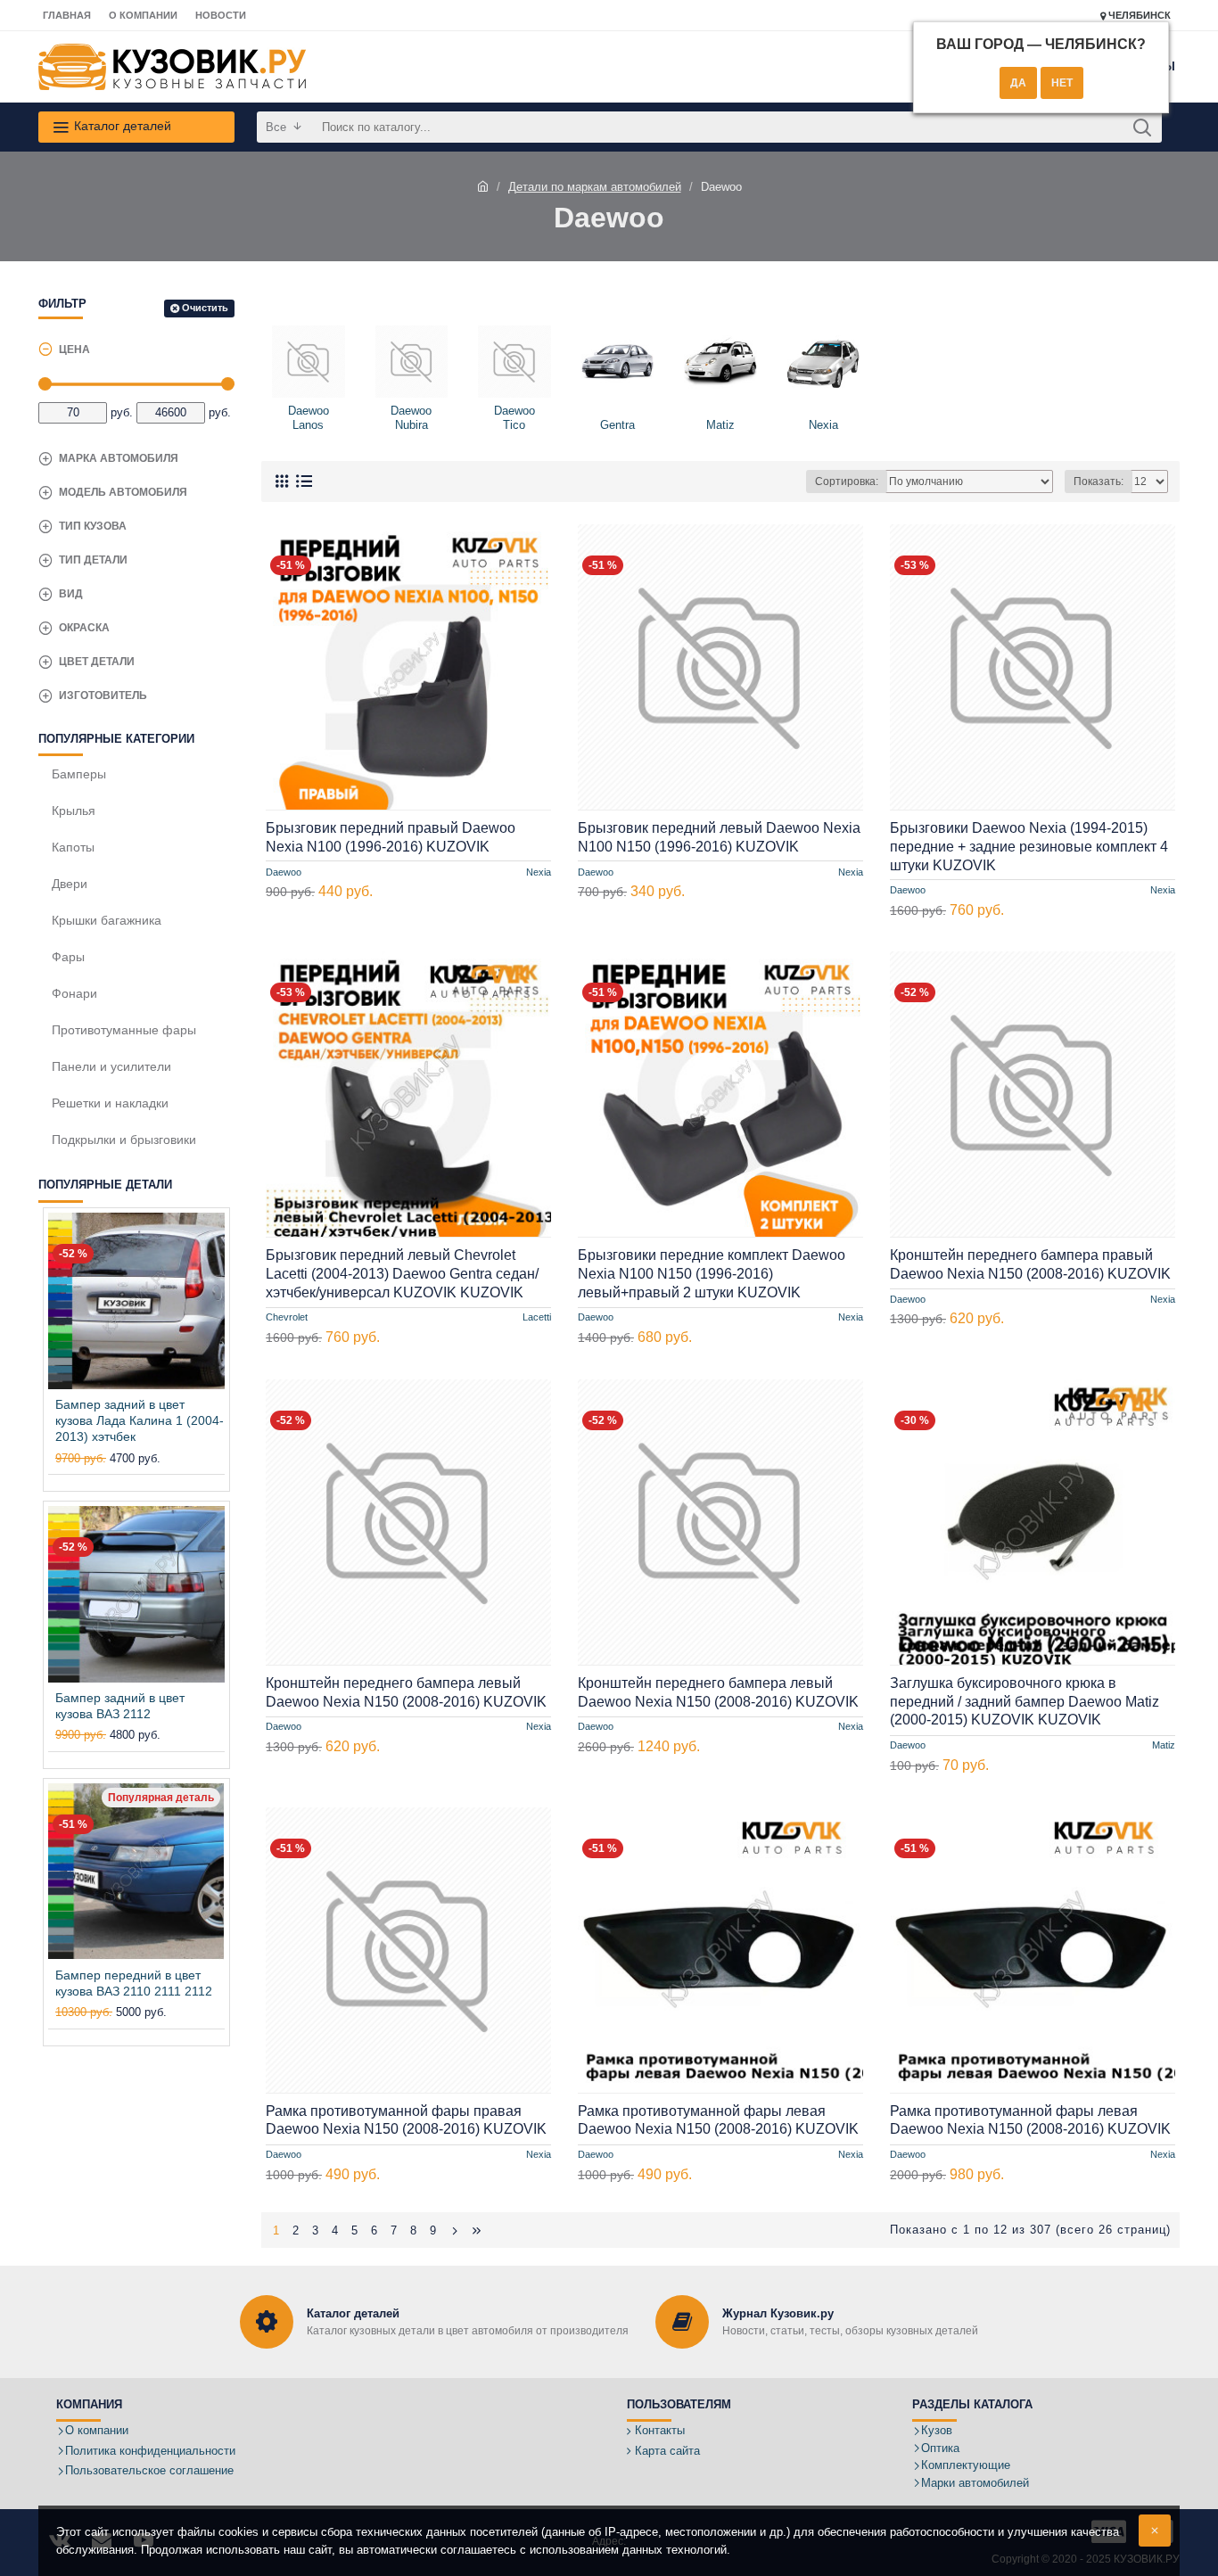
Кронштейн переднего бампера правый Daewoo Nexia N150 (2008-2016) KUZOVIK (1030, 1264)
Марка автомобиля (119, 458)
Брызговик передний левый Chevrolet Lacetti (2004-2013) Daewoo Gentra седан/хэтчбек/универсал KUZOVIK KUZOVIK (402, 1274)
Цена (74, 350)
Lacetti (537, 1318)
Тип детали (93, 560)
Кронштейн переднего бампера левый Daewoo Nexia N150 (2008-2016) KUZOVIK (406, 1692)
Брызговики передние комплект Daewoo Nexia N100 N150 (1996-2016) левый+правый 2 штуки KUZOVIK (712, 1274)
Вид (71, 594)
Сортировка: (847, 481)
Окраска (84, 628)
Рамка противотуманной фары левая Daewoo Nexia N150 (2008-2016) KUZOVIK (718, 2120)
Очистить (205, 308)
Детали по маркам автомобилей (595, 187)
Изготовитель (103, 695)
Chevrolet (287, 1318)
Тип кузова (93, 526)
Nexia (539, 871)
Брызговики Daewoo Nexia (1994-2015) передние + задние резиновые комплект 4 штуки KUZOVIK (1029, 847)
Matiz (1164, 1746)
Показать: (1099, 481)
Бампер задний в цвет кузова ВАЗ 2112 (120, 1706)
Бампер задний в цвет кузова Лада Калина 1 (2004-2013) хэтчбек (140, 1420)
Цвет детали (97, 662)
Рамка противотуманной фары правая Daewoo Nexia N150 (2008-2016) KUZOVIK (406, 2120)
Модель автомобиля (123, 492)
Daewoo (284, 871)
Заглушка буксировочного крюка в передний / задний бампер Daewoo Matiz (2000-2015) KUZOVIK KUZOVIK (1025, 1702)
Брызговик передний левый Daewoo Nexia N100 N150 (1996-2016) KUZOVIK (719, 837)
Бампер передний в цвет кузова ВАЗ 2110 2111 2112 (134, 1983)
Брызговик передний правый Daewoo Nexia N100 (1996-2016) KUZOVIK (391, 837)
